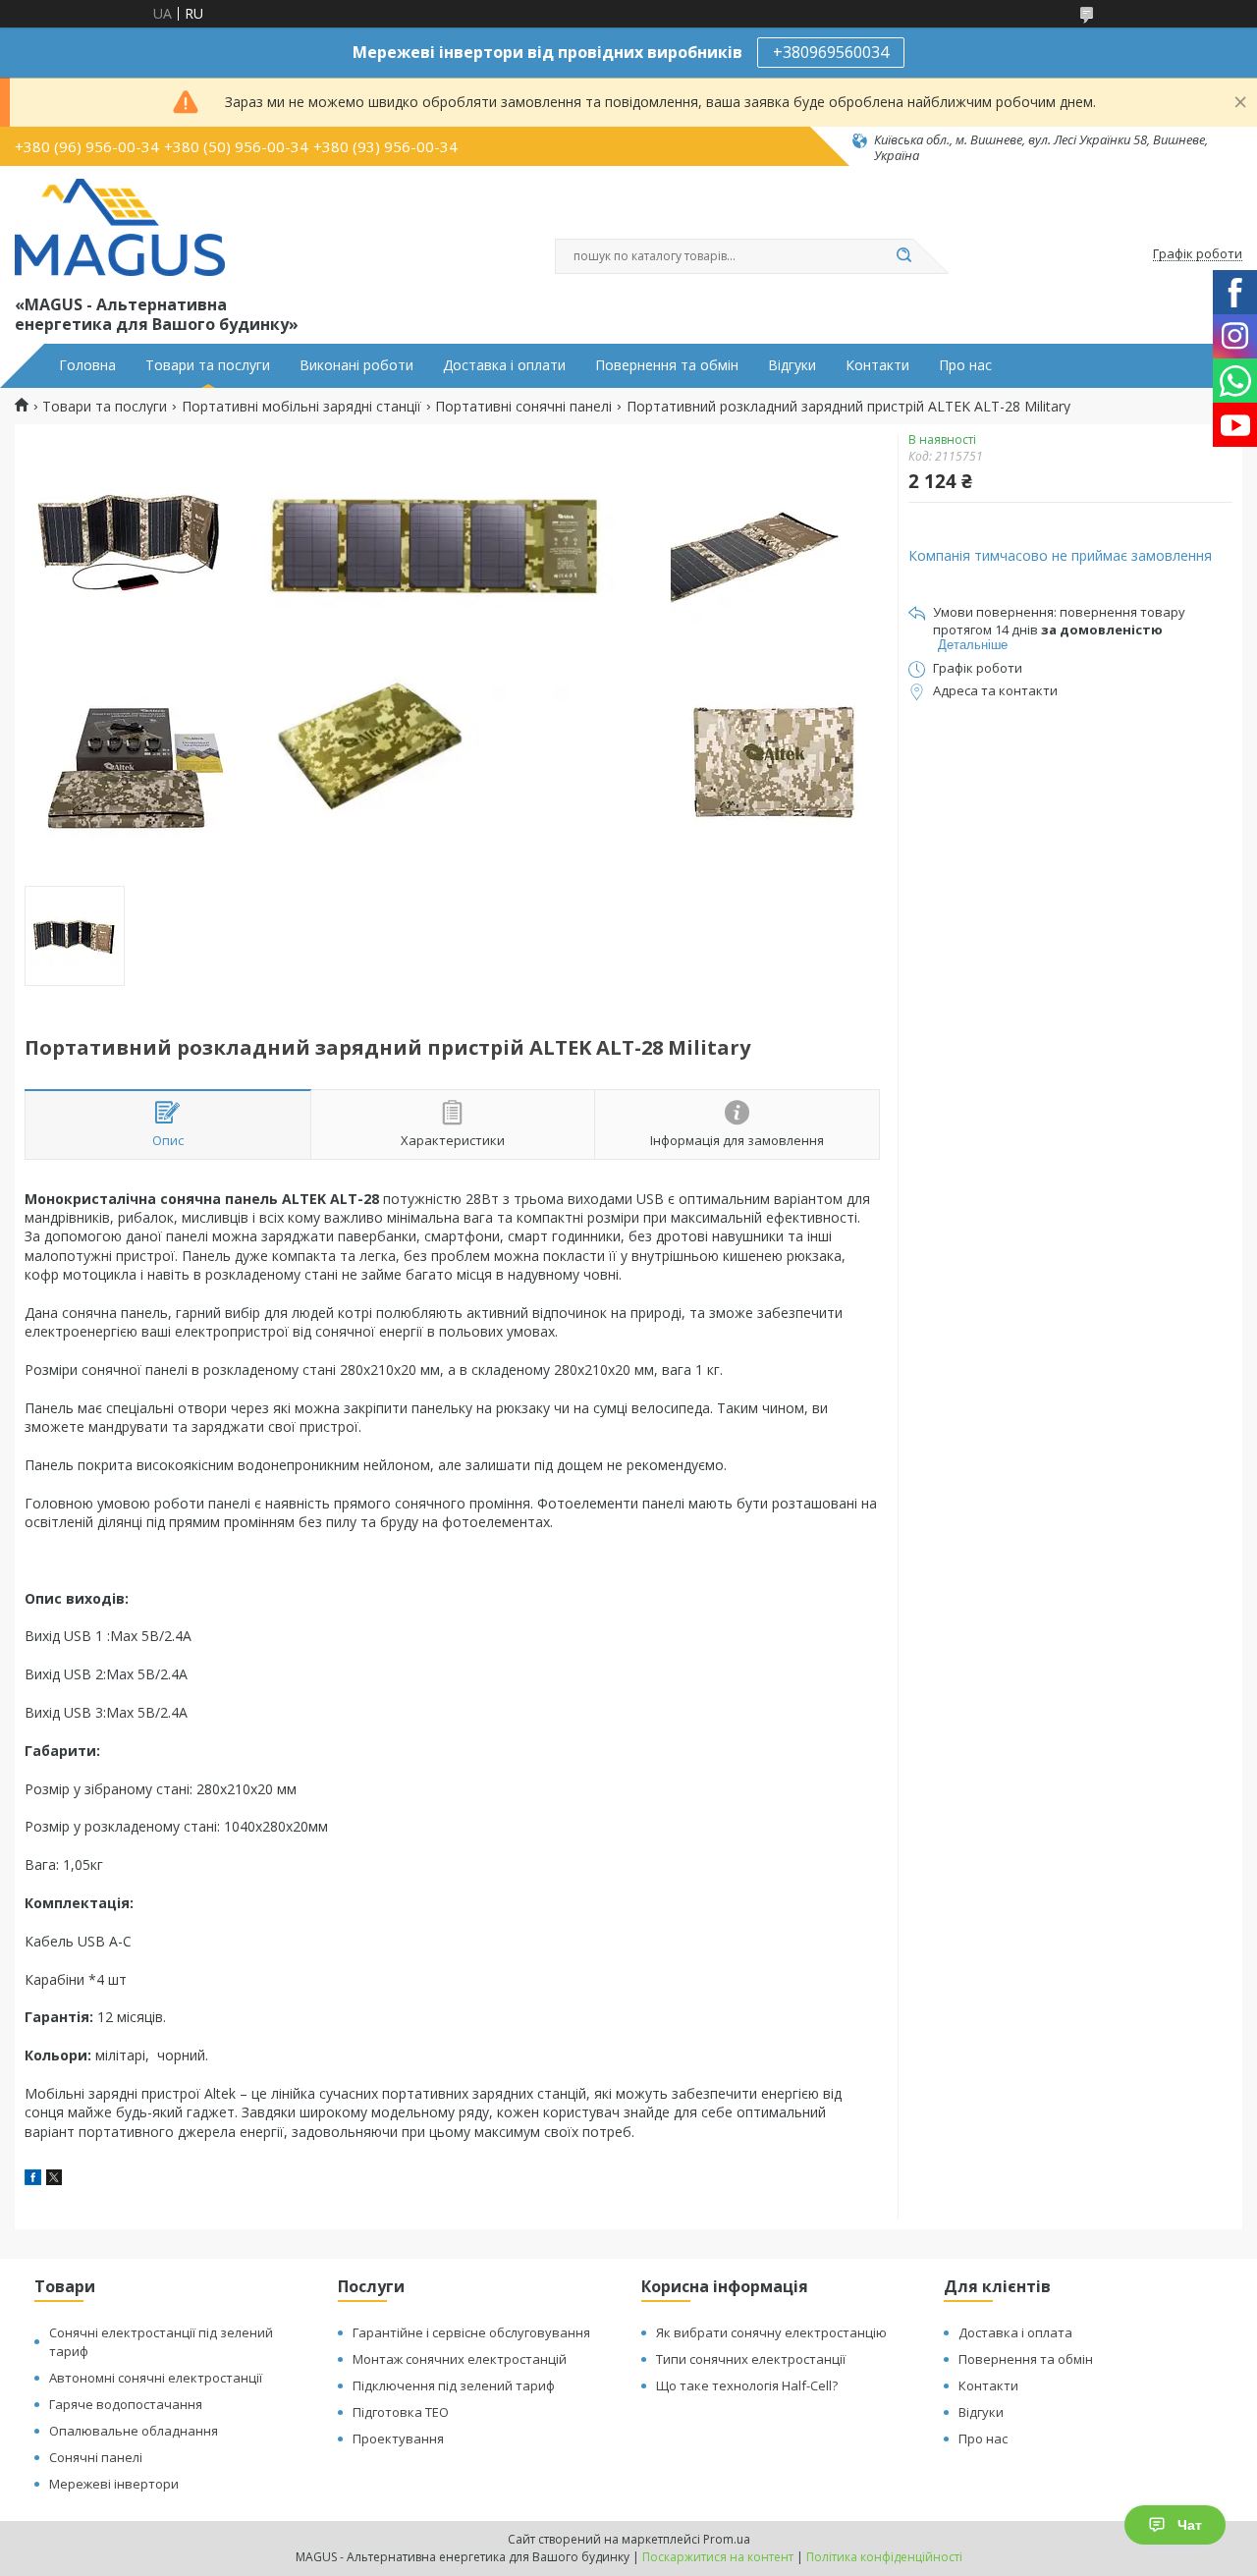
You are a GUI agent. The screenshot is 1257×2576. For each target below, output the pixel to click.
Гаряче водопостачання (126, 2404)
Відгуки (792, 365)
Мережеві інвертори (114, 2484)
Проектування (398, 2439)
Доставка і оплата (1015, 2332)
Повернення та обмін (667, 365)
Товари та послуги (208, 365)
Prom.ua (727, 2539)
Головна (87, 365)
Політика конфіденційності (884, 2557)
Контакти (877, 365)
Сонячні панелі (96, 2457)
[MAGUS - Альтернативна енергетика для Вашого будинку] (120, 228)
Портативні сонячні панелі (523, 407)
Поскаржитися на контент (718, 2557)
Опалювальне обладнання (134, 2431)
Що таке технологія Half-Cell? (747, 2385)
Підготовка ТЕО (401, 2412)
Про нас (965, 365)
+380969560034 (831, 52)
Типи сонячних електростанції (751, 2359)
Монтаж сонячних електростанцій (460, 2359)
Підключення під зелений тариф (454, 2385)
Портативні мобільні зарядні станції (301, 407)
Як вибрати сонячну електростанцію (771, 2332)
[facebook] (33, 2180)
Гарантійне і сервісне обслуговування (471, 2332)
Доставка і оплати (504, 365)
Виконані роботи (356, 365)
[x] (54, 2180)
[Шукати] (903, 256)
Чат (1190, 2525)
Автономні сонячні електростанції (156, 2378)
